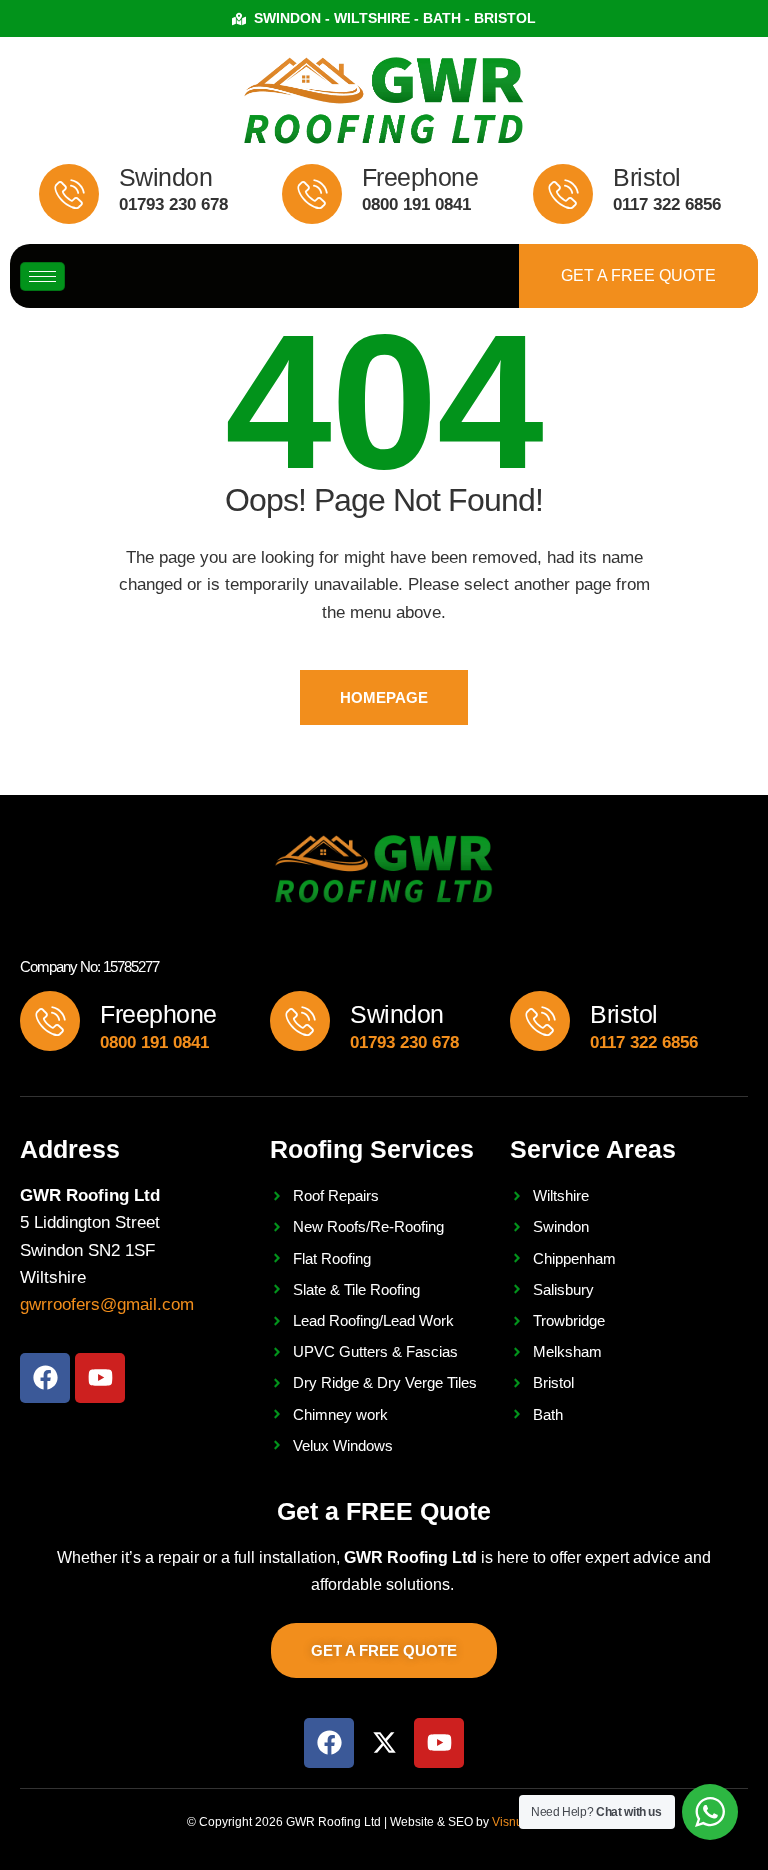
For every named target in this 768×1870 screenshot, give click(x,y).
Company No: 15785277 (89, 966)
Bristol (647, 177)
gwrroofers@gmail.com (107, 1304)
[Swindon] (69, 194)
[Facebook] (45, 1378)
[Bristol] (563, 194)
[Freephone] (312, 194)
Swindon (166, 177)
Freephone (420, 177)
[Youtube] (100, 1378)
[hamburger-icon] (42, 276)
